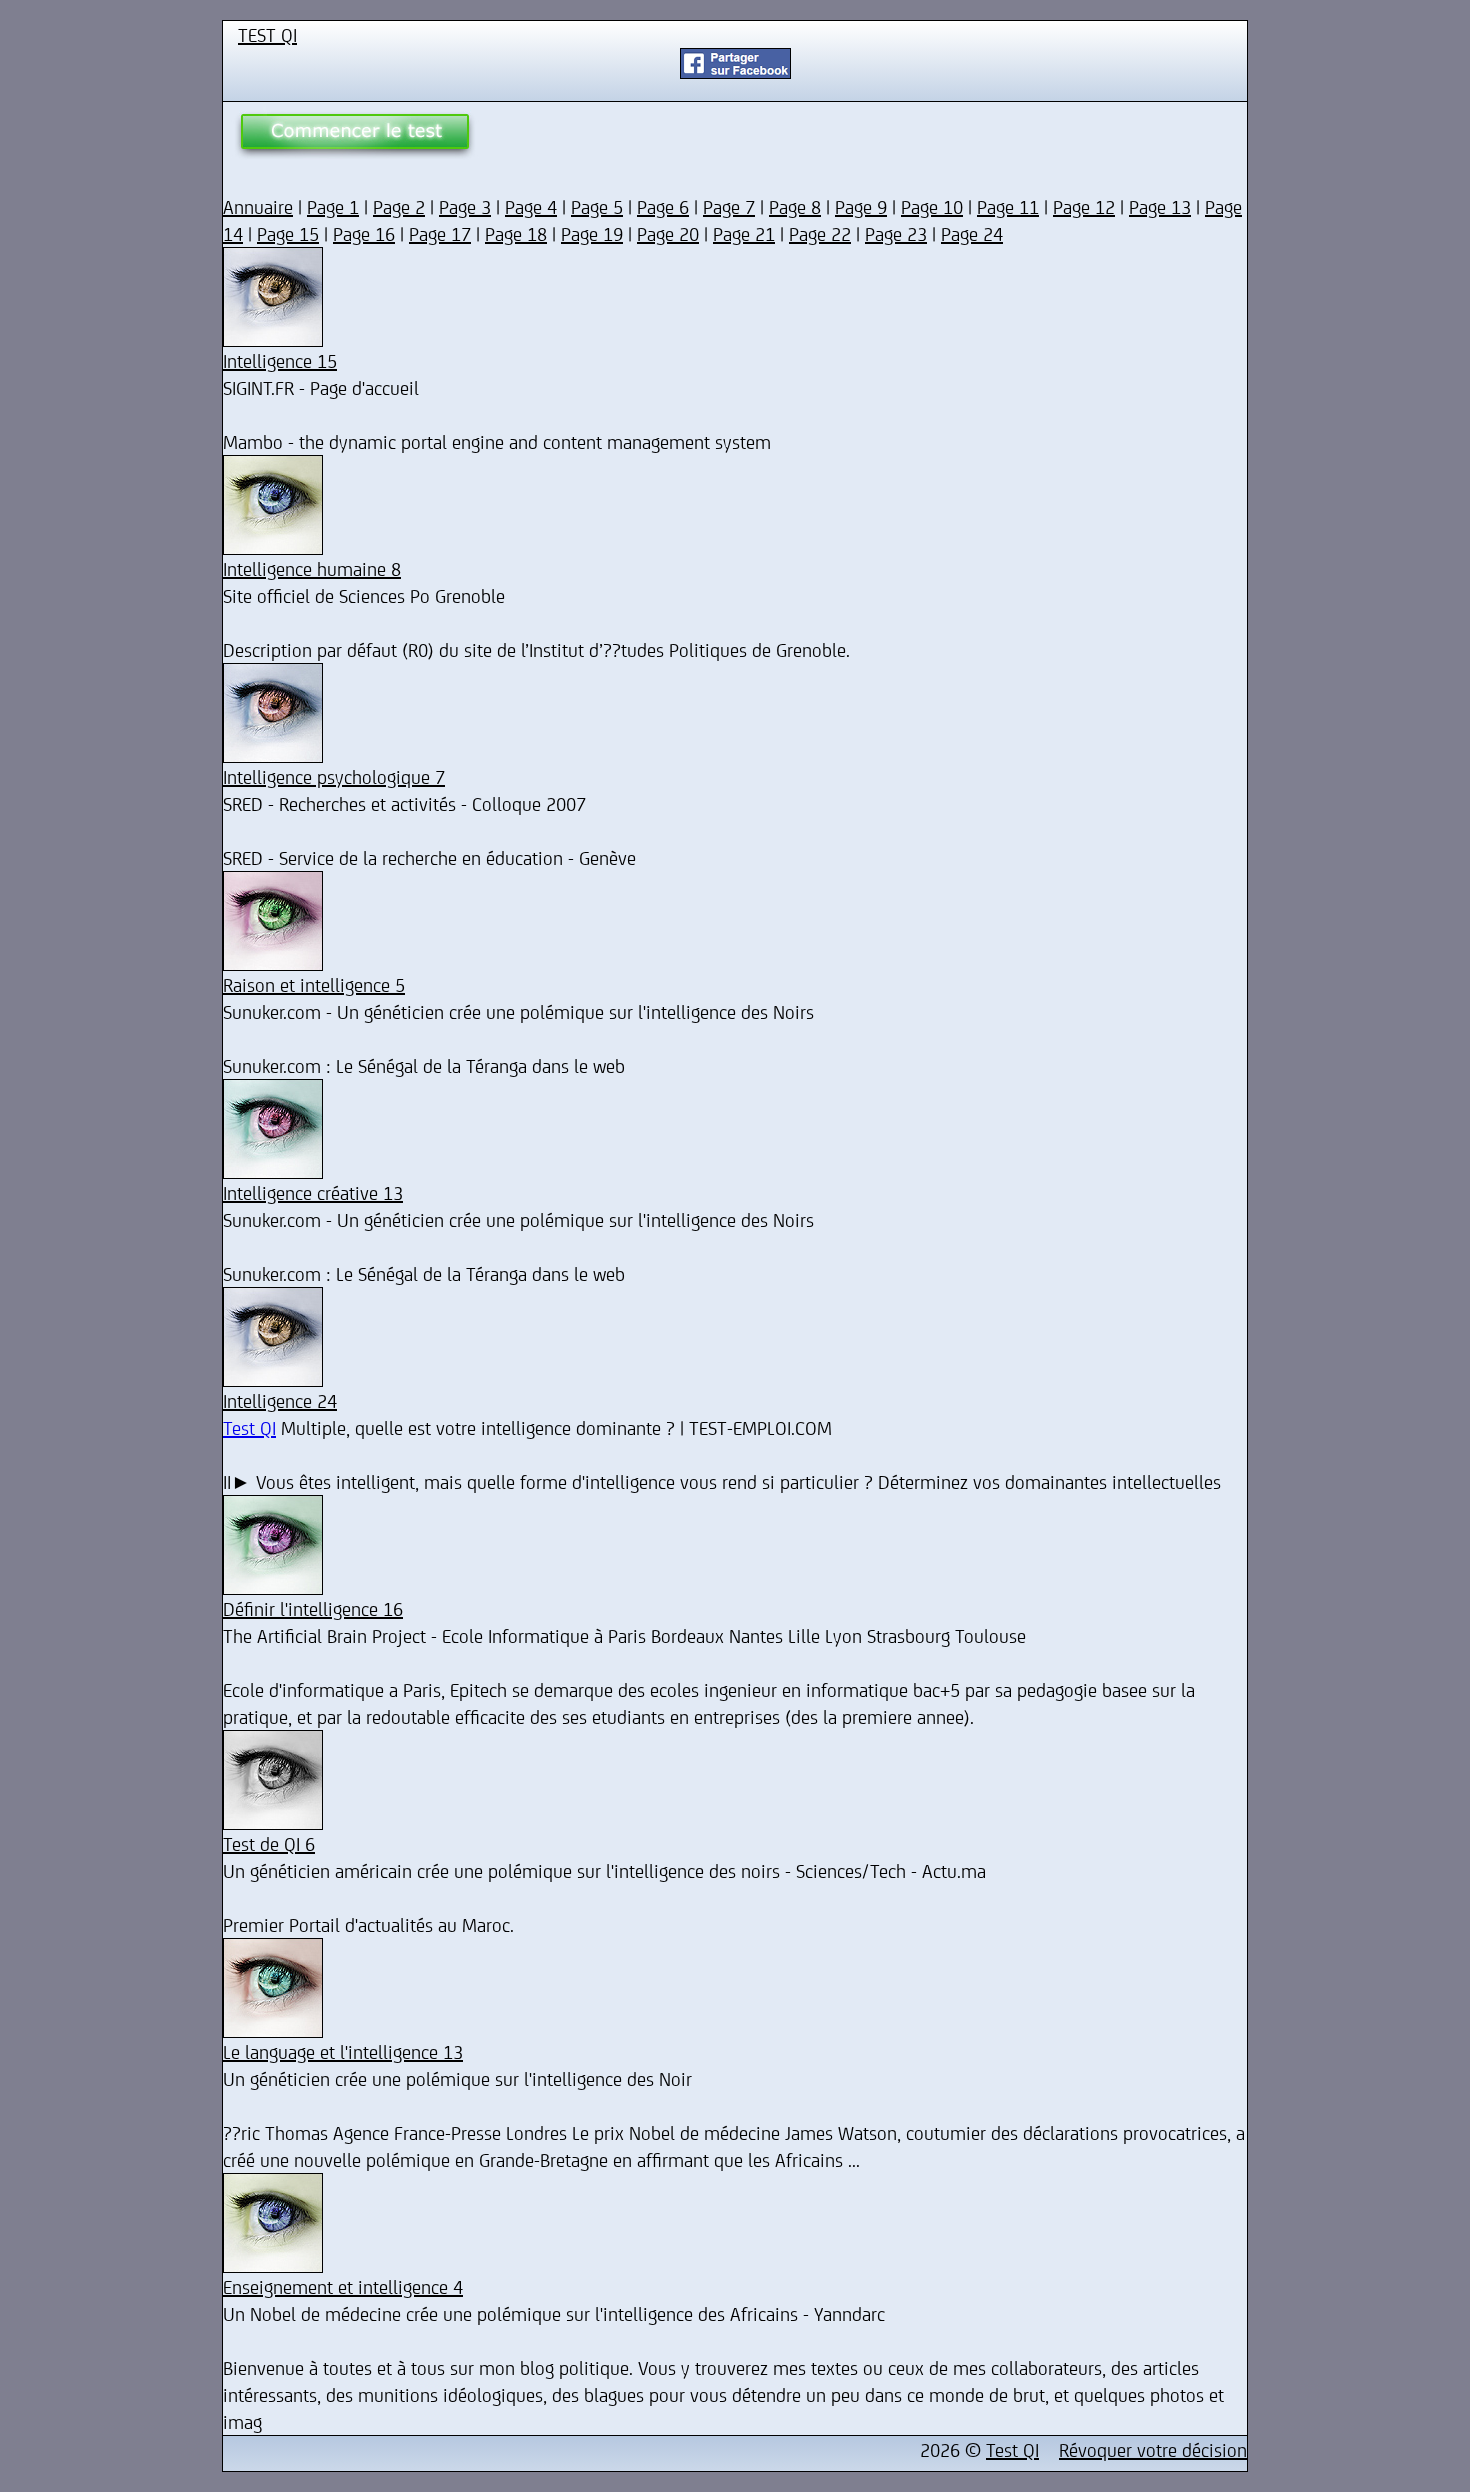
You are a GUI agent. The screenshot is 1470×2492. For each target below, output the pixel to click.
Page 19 (592, 233)
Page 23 (896, 233)
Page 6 (663, 206)
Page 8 (795, 206)
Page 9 (861, 206)
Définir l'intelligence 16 (313, 1608)
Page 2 (399, 206)
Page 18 (516, 233)
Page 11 (1008, 206)
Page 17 (440, 233)
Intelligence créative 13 (313, 1192)
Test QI (249, 1427)
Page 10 (932, 206)
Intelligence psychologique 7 (334, 776)
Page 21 (744, 233)
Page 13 (1160, 206)
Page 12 (1084, 206)
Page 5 (597, 206)
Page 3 (465, 206)
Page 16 (364, 233)
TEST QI (267, 34)
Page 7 (729, 206)
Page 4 (531, 206)
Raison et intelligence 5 (314, 984)
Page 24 (972, 233)
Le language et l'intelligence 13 (343, 2051)
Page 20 (668, 233)
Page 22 (820, 233)
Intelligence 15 (280, 360)
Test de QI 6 (269, 1843)
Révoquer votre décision (1153, 2449)
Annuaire (258, 206)
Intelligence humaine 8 (312, 568)
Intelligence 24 (280, 1400)
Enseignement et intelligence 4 (343, 2286)
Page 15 (288, 233)
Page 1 (333, 206)
